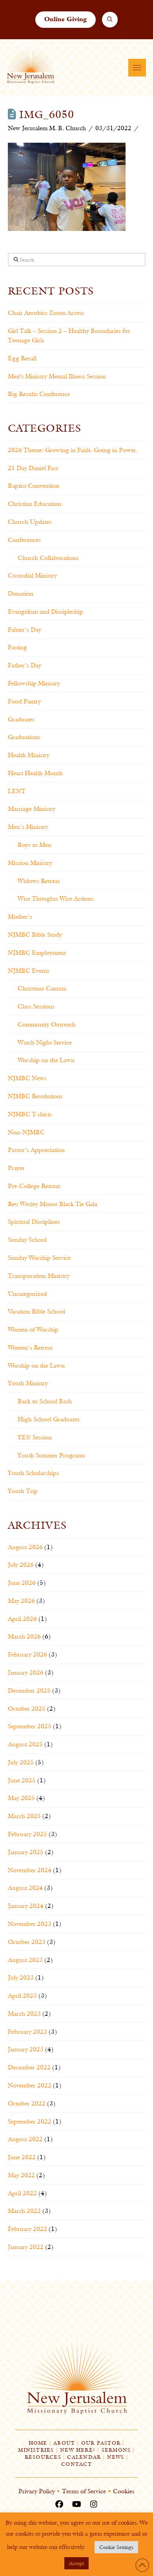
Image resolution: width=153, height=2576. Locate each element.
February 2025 (27, 1834)
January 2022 (26, 2247)
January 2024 (26, 1906)
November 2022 (30, 2085)
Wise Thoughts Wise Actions (56, 898)
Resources (43, 2457)
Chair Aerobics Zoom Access (46, 313)
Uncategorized (27, 1294)
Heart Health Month (35, 773)
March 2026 (24, 1636)
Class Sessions (36, 1006)
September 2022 (30, 2121)
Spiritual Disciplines (34, 1222)
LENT (17, 791)
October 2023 (27, 1942)
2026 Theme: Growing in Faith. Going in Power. (73, 450)
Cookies (124, 2491)
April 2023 (22, 1996)
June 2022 (22, 2157)
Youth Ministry (28, 1383)
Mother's (20, 916)
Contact (76, 2464)
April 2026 (22, 1619)
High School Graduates (49, 1419)
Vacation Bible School (36, 1311)
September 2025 (30, 1726)
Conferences (24, 540)
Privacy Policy (37, 2491)
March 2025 (24, 1816)
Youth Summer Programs (51, 1455)
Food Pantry (24, 701)
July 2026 (21, 1565)
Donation (21, 593)
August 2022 (25, 2139)
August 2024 (25, 1888)
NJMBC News (27, 1078)
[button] (110, 20)
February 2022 (27, 2229)
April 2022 (22, 2193)
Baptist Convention (34, 486)
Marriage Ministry (32, 809)
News (116, 2457)
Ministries (36, 2450)
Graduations (24, 737)
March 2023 (24, 2014)
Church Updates (30, 522)
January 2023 (26, 2049)
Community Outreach (47, 1024)
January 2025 (26, 1852)
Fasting (17, 647)
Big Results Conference (39, 394)
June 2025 (22, 1780)
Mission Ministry (30, 863)
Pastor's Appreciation (36, 1150)
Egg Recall (22, 358)
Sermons (116, 2450)
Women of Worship (33, 1329)
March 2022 (24, 2211)
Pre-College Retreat (34, 1186)
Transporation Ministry (39, 1276)
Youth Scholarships (33, 1473)
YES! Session (35, 1437)
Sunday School (27, 1240)
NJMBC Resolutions (35, 1096)
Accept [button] (76, 2563)
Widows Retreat (39, 881)
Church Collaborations (48, 558)
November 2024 (30, 1870)
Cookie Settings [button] (116, 2547)
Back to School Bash (45, 1401)
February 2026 (27, 1654)
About (64, 2443)
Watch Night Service (45, 1042)
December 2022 (29, 2067)
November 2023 (30, 1924)
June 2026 (22, 1583)
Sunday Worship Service (39, 1258)
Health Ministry (29, 755)
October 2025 (27, 1709)
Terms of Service (84, 2491)
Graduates (21, 719)
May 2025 (21, 1798)
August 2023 (25, 1960)
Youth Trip (23, 1491)
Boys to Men (35, 845)
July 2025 (21, 1762)
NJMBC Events (29, 971)
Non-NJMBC (26, 1132)
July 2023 (21, 1977)
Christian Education (35, 504)
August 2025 (25, 1744)
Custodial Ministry (32, 575)
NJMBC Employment (37, 953)
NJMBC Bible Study (35, 935)
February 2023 (27, 2032)
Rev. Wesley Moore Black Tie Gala (53, 1204)
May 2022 (21, 2175)
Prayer (16, 1168)
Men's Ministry (28, 827)
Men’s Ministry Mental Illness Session (57, 376)
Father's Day (25, 665)
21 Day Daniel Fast (33, 468)
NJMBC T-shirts (30, 1114)
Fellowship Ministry (34, 683)
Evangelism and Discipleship (46, 611)
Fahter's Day (25, 629)
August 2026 (25, 1547)
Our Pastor (101, 2443)
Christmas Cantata (42, 988)
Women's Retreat (30, 1347)
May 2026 (21, 1601)
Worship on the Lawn (46, 1060)
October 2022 (27, 2103)
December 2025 (29, 1690)
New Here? (78, 2450)
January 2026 (26, 1672)
